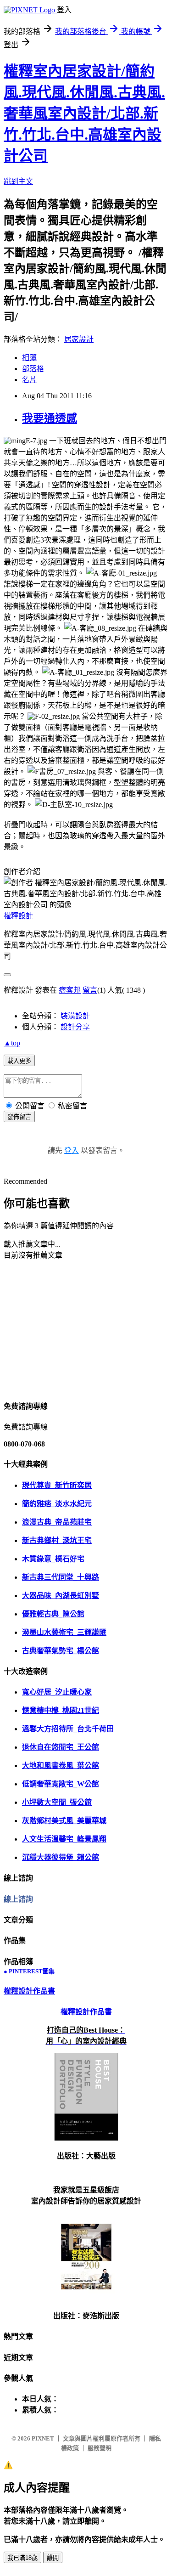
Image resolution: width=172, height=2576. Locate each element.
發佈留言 (19, 1117)
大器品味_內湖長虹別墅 (61, 1596)
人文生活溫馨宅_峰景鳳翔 (64, 1839)
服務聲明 (100, 2448)
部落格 (33, 369)
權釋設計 (18, 916)
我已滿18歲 (22, 2558)
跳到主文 (18, 181)
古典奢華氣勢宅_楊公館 (61, 1651)
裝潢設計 (75, 1016)
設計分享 (75, 1027)
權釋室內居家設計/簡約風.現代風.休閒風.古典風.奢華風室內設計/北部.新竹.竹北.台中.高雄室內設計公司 (84, 113)
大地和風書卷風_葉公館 (61, 1765)
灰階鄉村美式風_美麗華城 (64, 1821)
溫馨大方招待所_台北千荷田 (68, 1729)
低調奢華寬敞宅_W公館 (61, 1784)
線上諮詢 (18, 1899)
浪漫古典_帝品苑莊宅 (57, 1522)
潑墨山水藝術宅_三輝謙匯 (64, 1632)
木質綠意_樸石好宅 (53, 1559)
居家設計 (79, 339)
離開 (53, 2558)
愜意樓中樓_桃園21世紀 (61, 1710)
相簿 (29, 358)
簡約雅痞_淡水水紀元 (57, 1504)
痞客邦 (70, 990)
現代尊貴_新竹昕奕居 (57, 1485)
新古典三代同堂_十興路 (61, 1577)
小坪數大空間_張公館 (57, 1802)
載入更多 (19, 1061)
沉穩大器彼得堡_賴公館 (61, 1857)
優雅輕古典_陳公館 (53, 1614)
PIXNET (43, 2438)
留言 (90, 990)
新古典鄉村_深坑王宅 (57, 1540)
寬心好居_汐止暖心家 (57, 1692)
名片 (29, 380)
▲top (12, 1043)
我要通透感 (50, 418)
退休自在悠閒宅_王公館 (61, 1747)
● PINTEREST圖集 (29, 1971)
